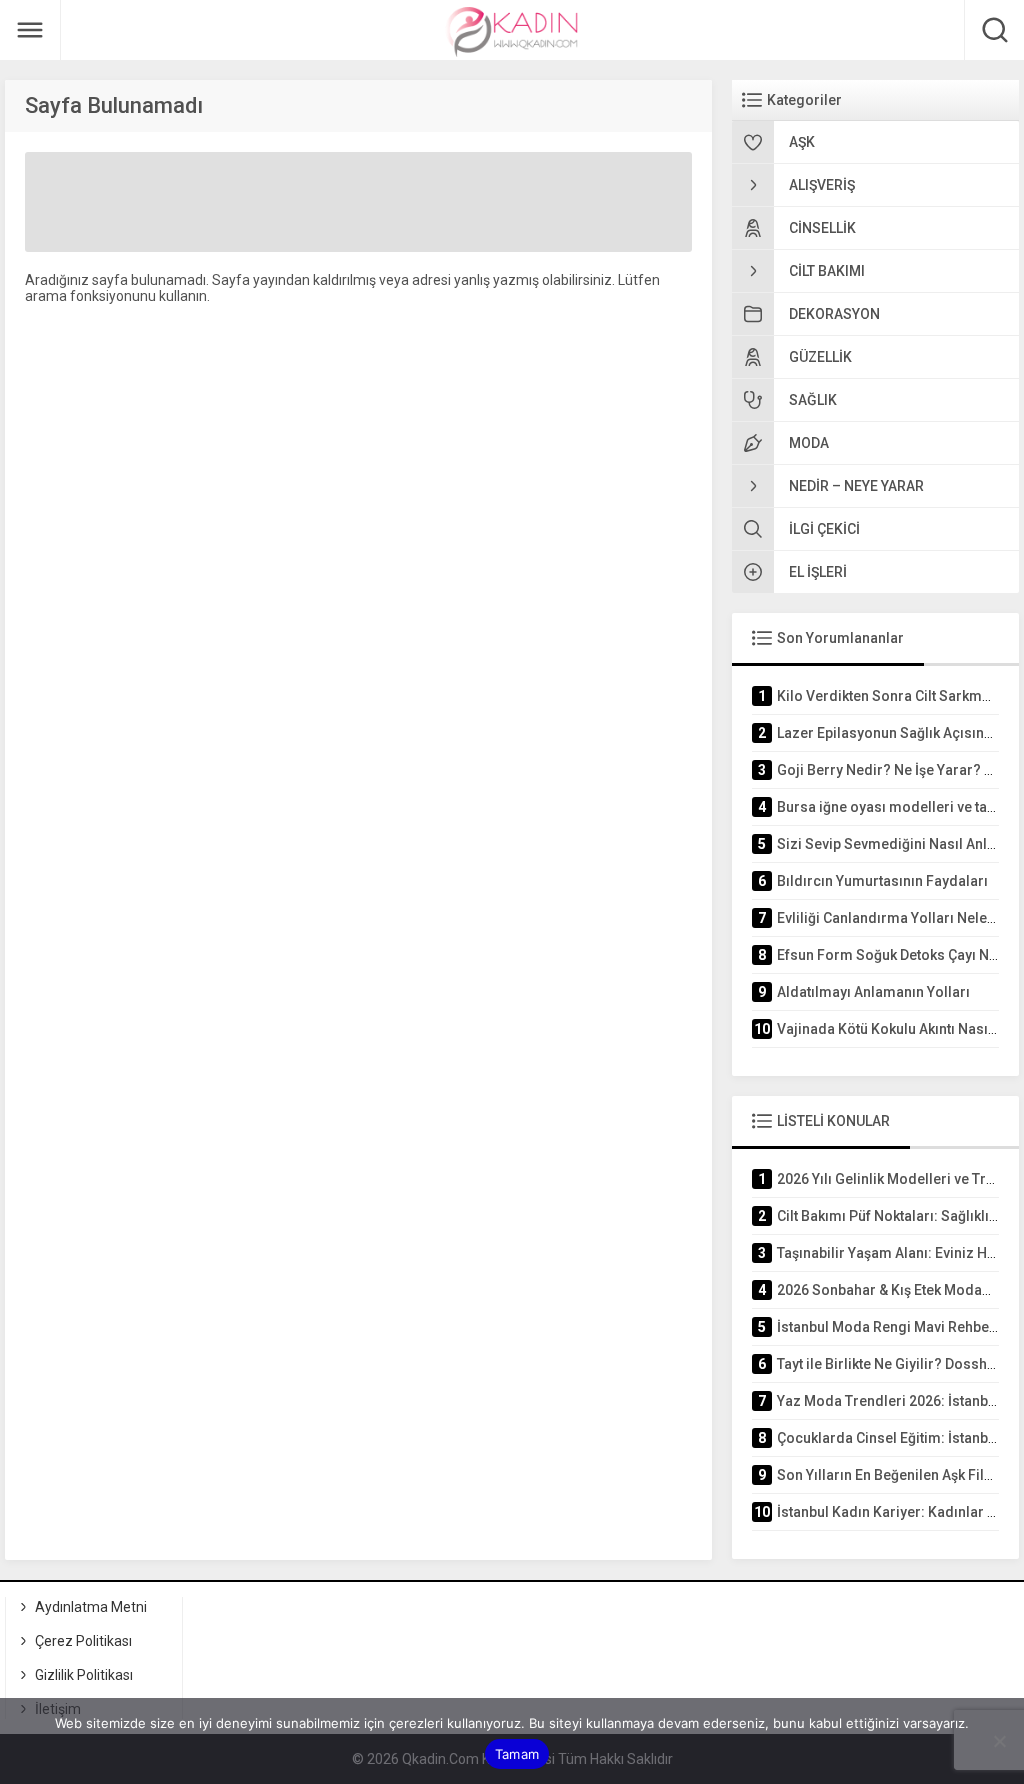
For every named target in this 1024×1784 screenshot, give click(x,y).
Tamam (517, 1754)
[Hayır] (999, 1741)
